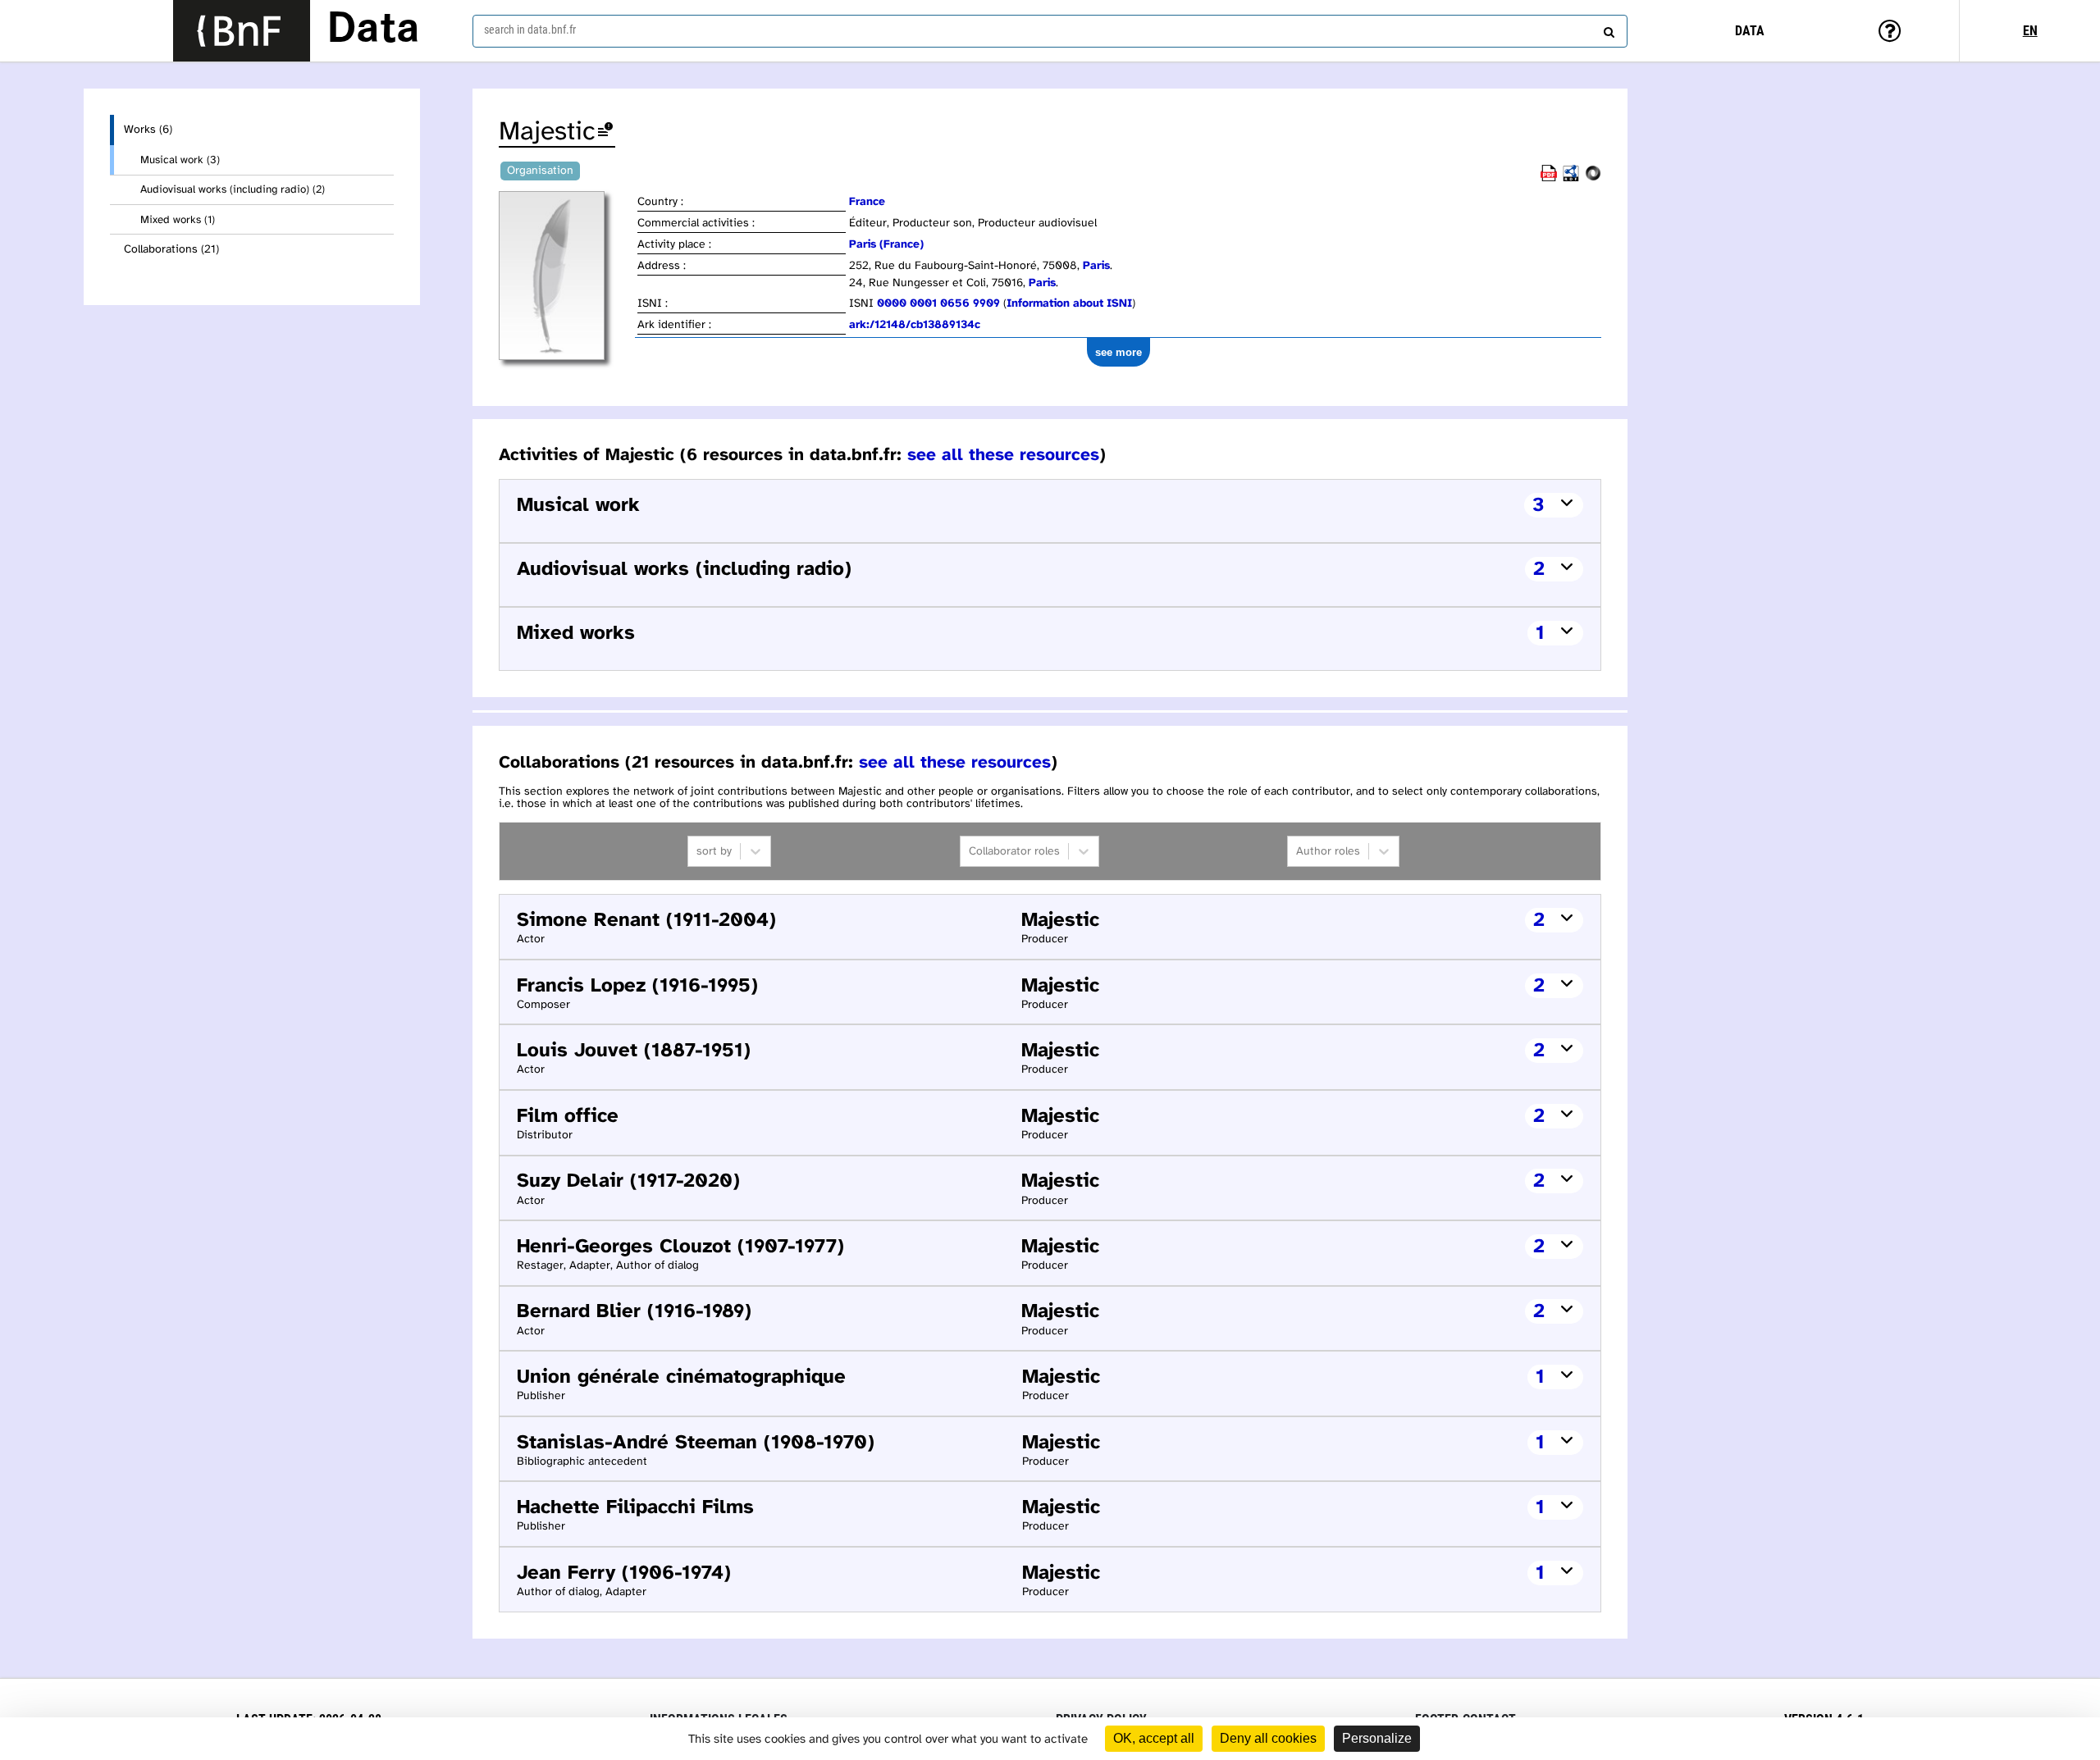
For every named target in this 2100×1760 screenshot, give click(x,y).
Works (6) (148, 130)
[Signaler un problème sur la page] (605, 132)
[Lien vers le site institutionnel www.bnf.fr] (242, 31)
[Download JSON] (1593, 178)
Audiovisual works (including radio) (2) (233, 189)
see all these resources (1003, 455)
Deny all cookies (1268, 1738)
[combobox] (1050, 31)
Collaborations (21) (171, 250)
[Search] (1607, 29)
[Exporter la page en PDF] (1549, 178)
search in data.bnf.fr (530, 30)
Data (373, 30)
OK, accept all (1154, 1738)
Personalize (1377, 1738)
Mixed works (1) (178, 220)
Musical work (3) (180, 160)
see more (1118, 352)
